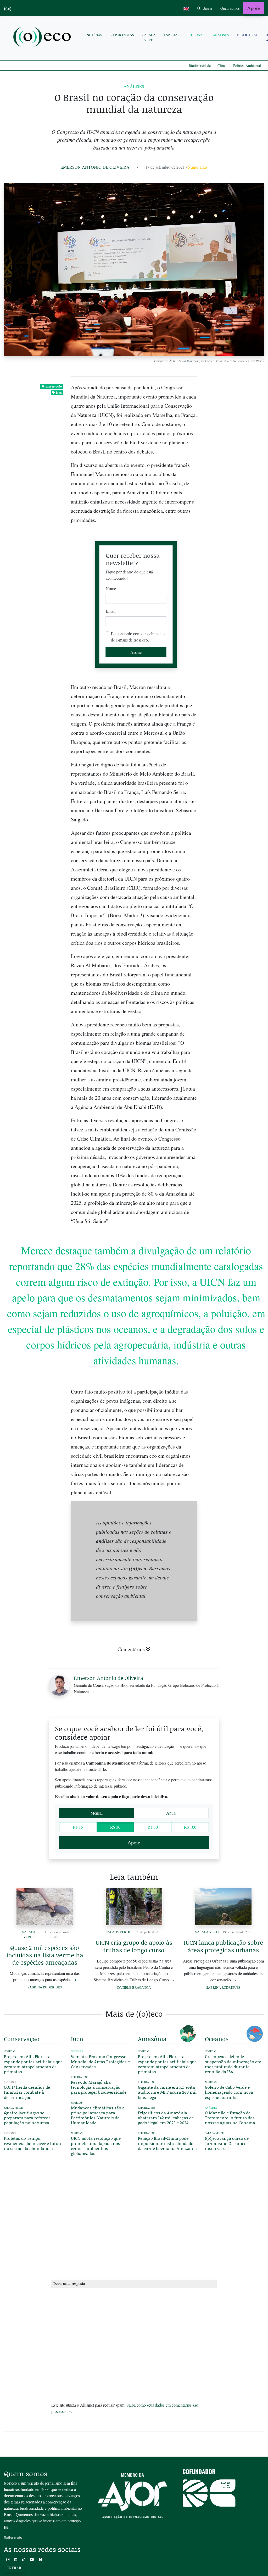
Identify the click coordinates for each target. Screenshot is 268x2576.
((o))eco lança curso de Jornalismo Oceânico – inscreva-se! (227, 2143)
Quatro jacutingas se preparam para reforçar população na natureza (27, 2118)
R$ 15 (78, 1827)
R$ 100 (190, 1827)
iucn (59, 393)
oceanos (217, 2039)
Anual (171, 1813)
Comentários (131, 1649)
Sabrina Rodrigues (45, 1987)
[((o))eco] (43, 38)
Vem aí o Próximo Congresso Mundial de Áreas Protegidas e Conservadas (100, 2061)
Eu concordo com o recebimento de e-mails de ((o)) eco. (138, 637)
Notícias (94, 35)
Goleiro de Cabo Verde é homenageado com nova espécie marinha (229, 2092)
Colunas (197, 35)
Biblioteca (247, 35)
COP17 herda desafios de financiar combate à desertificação (27, 2092)
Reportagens (122, 35)
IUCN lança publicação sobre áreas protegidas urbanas (223, 1946)
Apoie (253, 8)
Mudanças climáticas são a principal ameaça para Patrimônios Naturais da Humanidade (98, 2115)
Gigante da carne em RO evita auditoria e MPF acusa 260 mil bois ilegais (167, 2092)
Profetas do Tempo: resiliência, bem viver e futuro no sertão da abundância (33, 2143)
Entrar (14, 2568)
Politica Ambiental (247, 66)
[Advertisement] (234, 1118)
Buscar (207, 8)
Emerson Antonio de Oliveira (95, 167)
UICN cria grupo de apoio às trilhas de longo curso (134, 1946)
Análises (221, 35)
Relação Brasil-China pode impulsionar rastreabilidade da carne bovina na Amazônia (167, 2143)
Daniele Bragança (134, 1987)
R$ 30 (115, 1827)
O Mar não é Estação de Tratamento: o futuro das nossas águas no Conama (230, 2118)
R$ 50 (153, 1827)
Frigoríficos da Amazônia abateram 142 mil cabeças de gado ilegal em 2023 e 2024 (166, 2118)
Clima (222, 66)
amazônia (152, 2039)
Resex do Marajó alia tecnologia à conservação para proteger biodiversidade (99, 2087)
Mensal (97, 1813)
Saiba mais (13, 2537)
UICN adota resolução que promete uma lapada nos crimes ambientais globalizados (96, 2146)
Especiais (172, 35)
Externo (10, 2082)
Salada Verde (149, 37)
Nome (111, 588)
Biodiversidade (200, 66)
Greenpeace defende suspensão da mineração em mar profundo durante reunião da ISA (233, 2064)
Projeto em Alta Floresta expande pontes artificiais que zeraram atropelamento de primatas (33, 2064)
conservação (54, 386)
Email (111, 611)
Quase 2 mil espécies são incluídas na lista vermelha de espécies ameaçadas (45, 1955)
